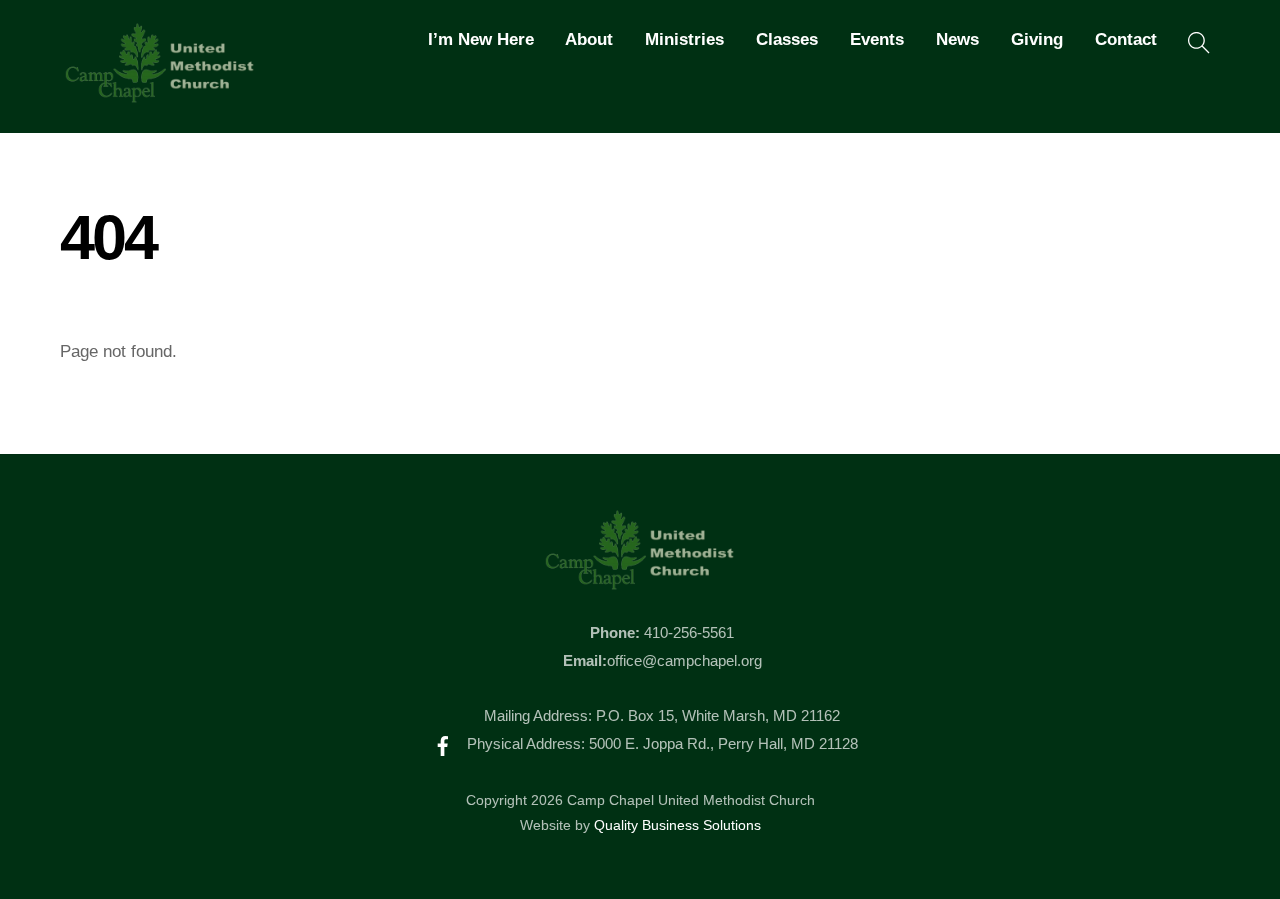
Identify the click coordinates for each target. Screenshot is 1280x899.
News (957, 39)
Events (877, 39)
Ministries (684, 39)
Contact (1126, 39)
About (589, 39)
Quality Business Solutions (677, 825)
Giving (1037, 39)
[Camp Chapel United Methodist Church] (160, 94)
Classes (787, 39)
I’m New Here (481, 39)
